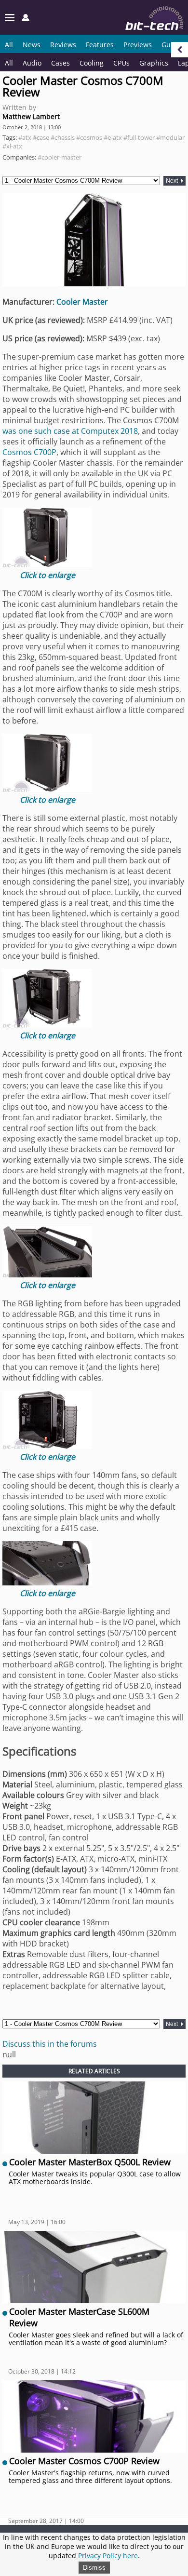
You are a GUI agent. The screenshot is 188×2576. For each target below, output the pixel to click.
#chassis (63, 137)
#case (41, 137)
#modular (170, 137)
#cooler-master (60, 157)
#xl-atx (12, 146)
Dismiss (94, 2568)
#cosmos (89, 137)
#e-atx (113, 137)
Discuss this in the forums (50, 2044)
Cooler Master (82, 302)
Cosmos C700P (29, 452)
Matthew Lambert (31, 116)
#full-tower (139, 137)
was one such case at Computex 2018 (70, 431)
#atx (25, 137)
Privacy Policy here (108, 2556)
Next (173, 181)
